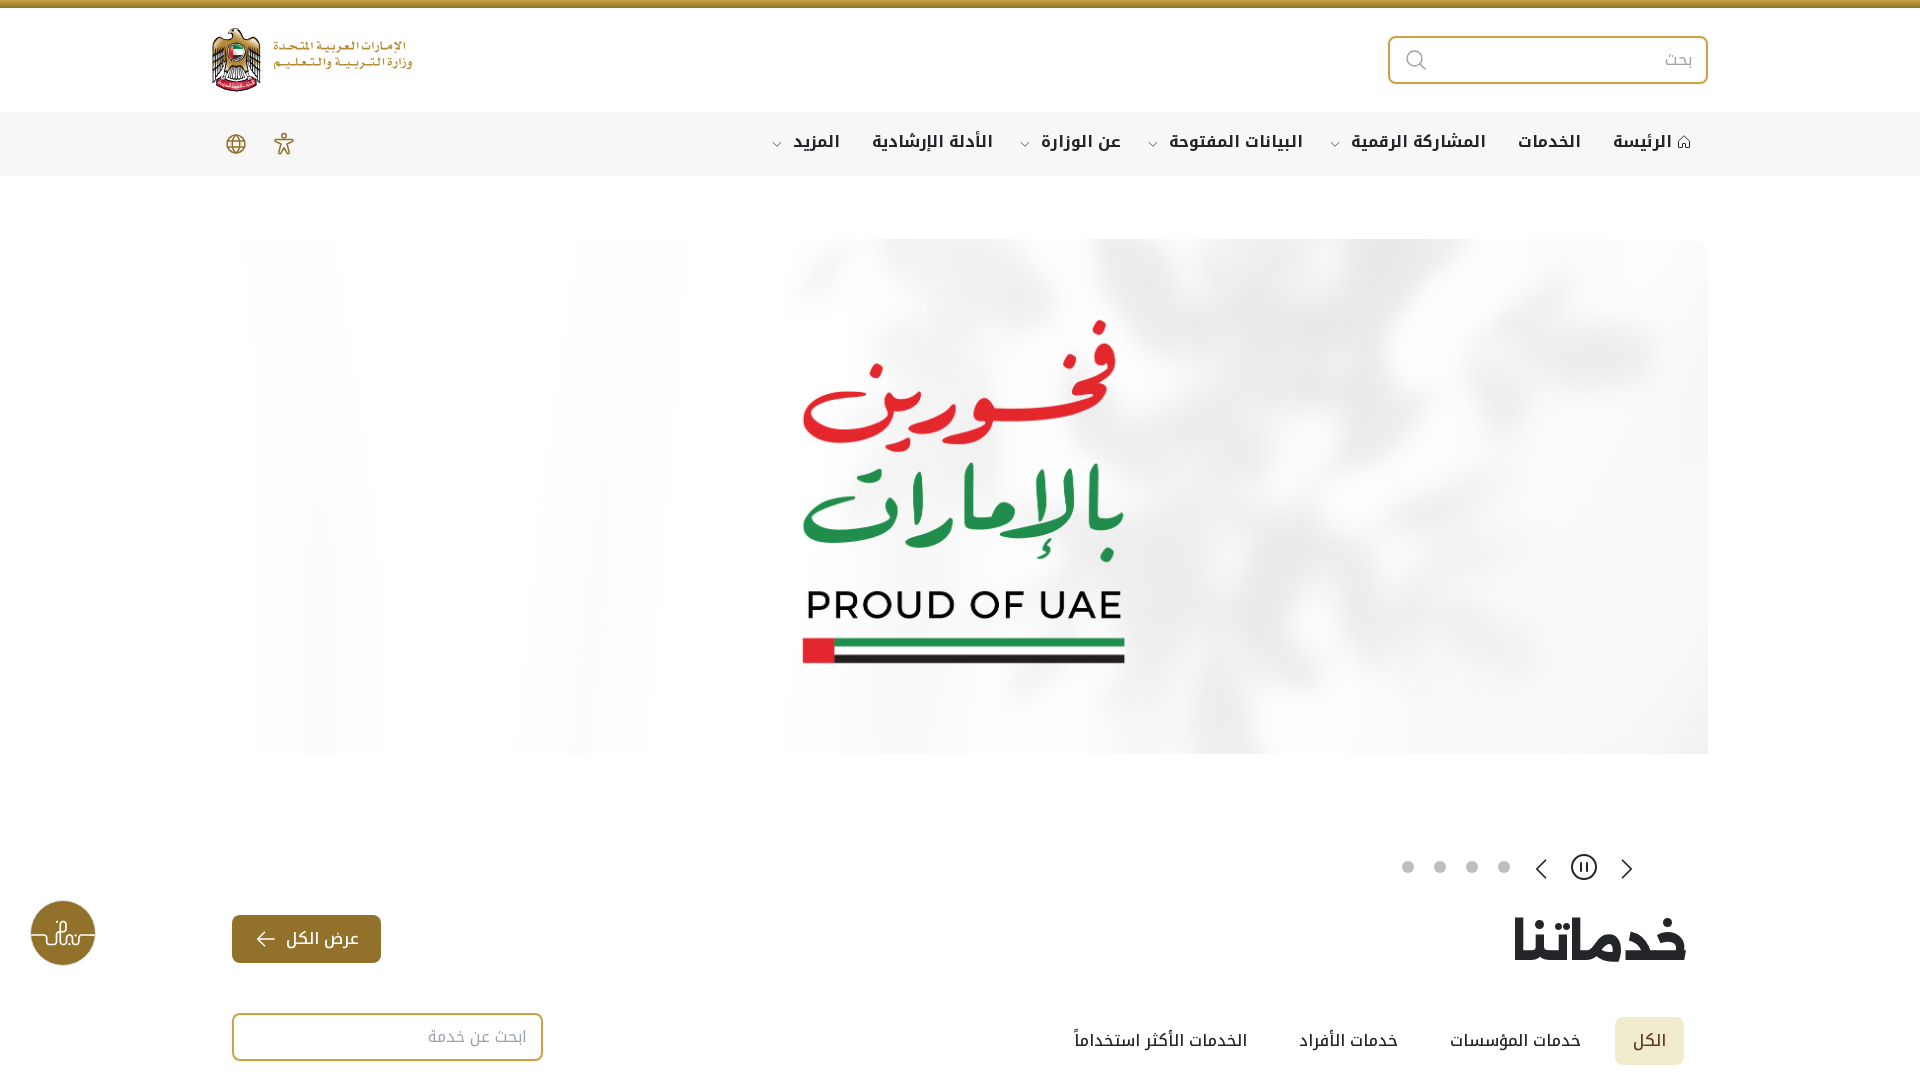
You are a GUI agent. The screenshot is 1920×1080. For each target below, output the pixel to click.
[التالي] (1542, 867)
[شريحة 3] (1440, 867)
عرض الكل (322, 938)
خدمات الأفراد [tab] (1348, 1040)
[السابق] (1626, 867)
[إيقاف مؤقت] (1584, 867)
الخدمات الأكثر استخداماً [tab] (1160, 1040)
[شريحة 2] (1472, 867)
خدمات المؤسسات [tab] (1515, 1040)
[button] (284, 144)
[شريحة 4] (1408, 867)
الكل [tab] (1649, 1040)
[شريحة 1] (1504, 867)
